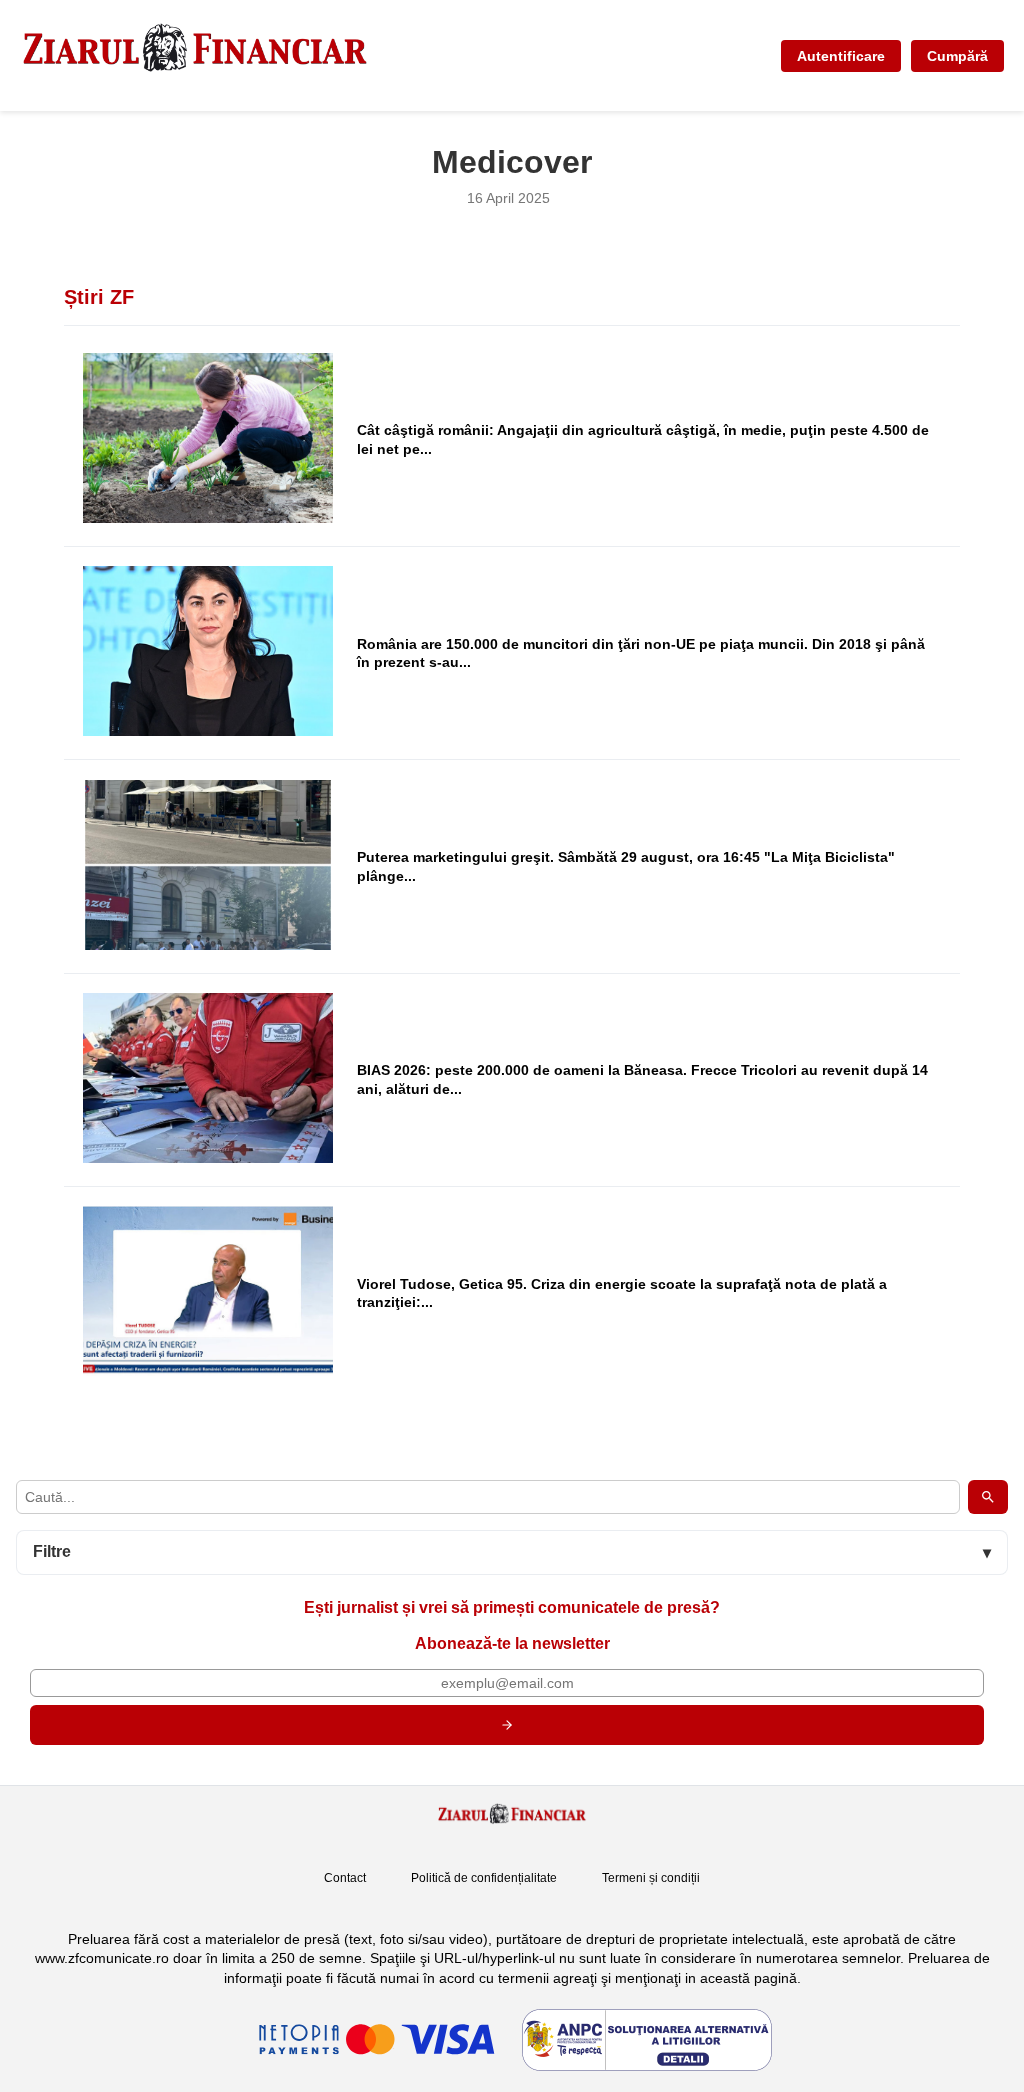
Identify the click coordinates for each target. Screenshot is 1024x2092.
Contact (345, 1878)
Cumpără (957, 56)
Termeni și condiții (651, 1878)
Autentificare (841, 56)
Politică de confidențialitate (484, 1878)
